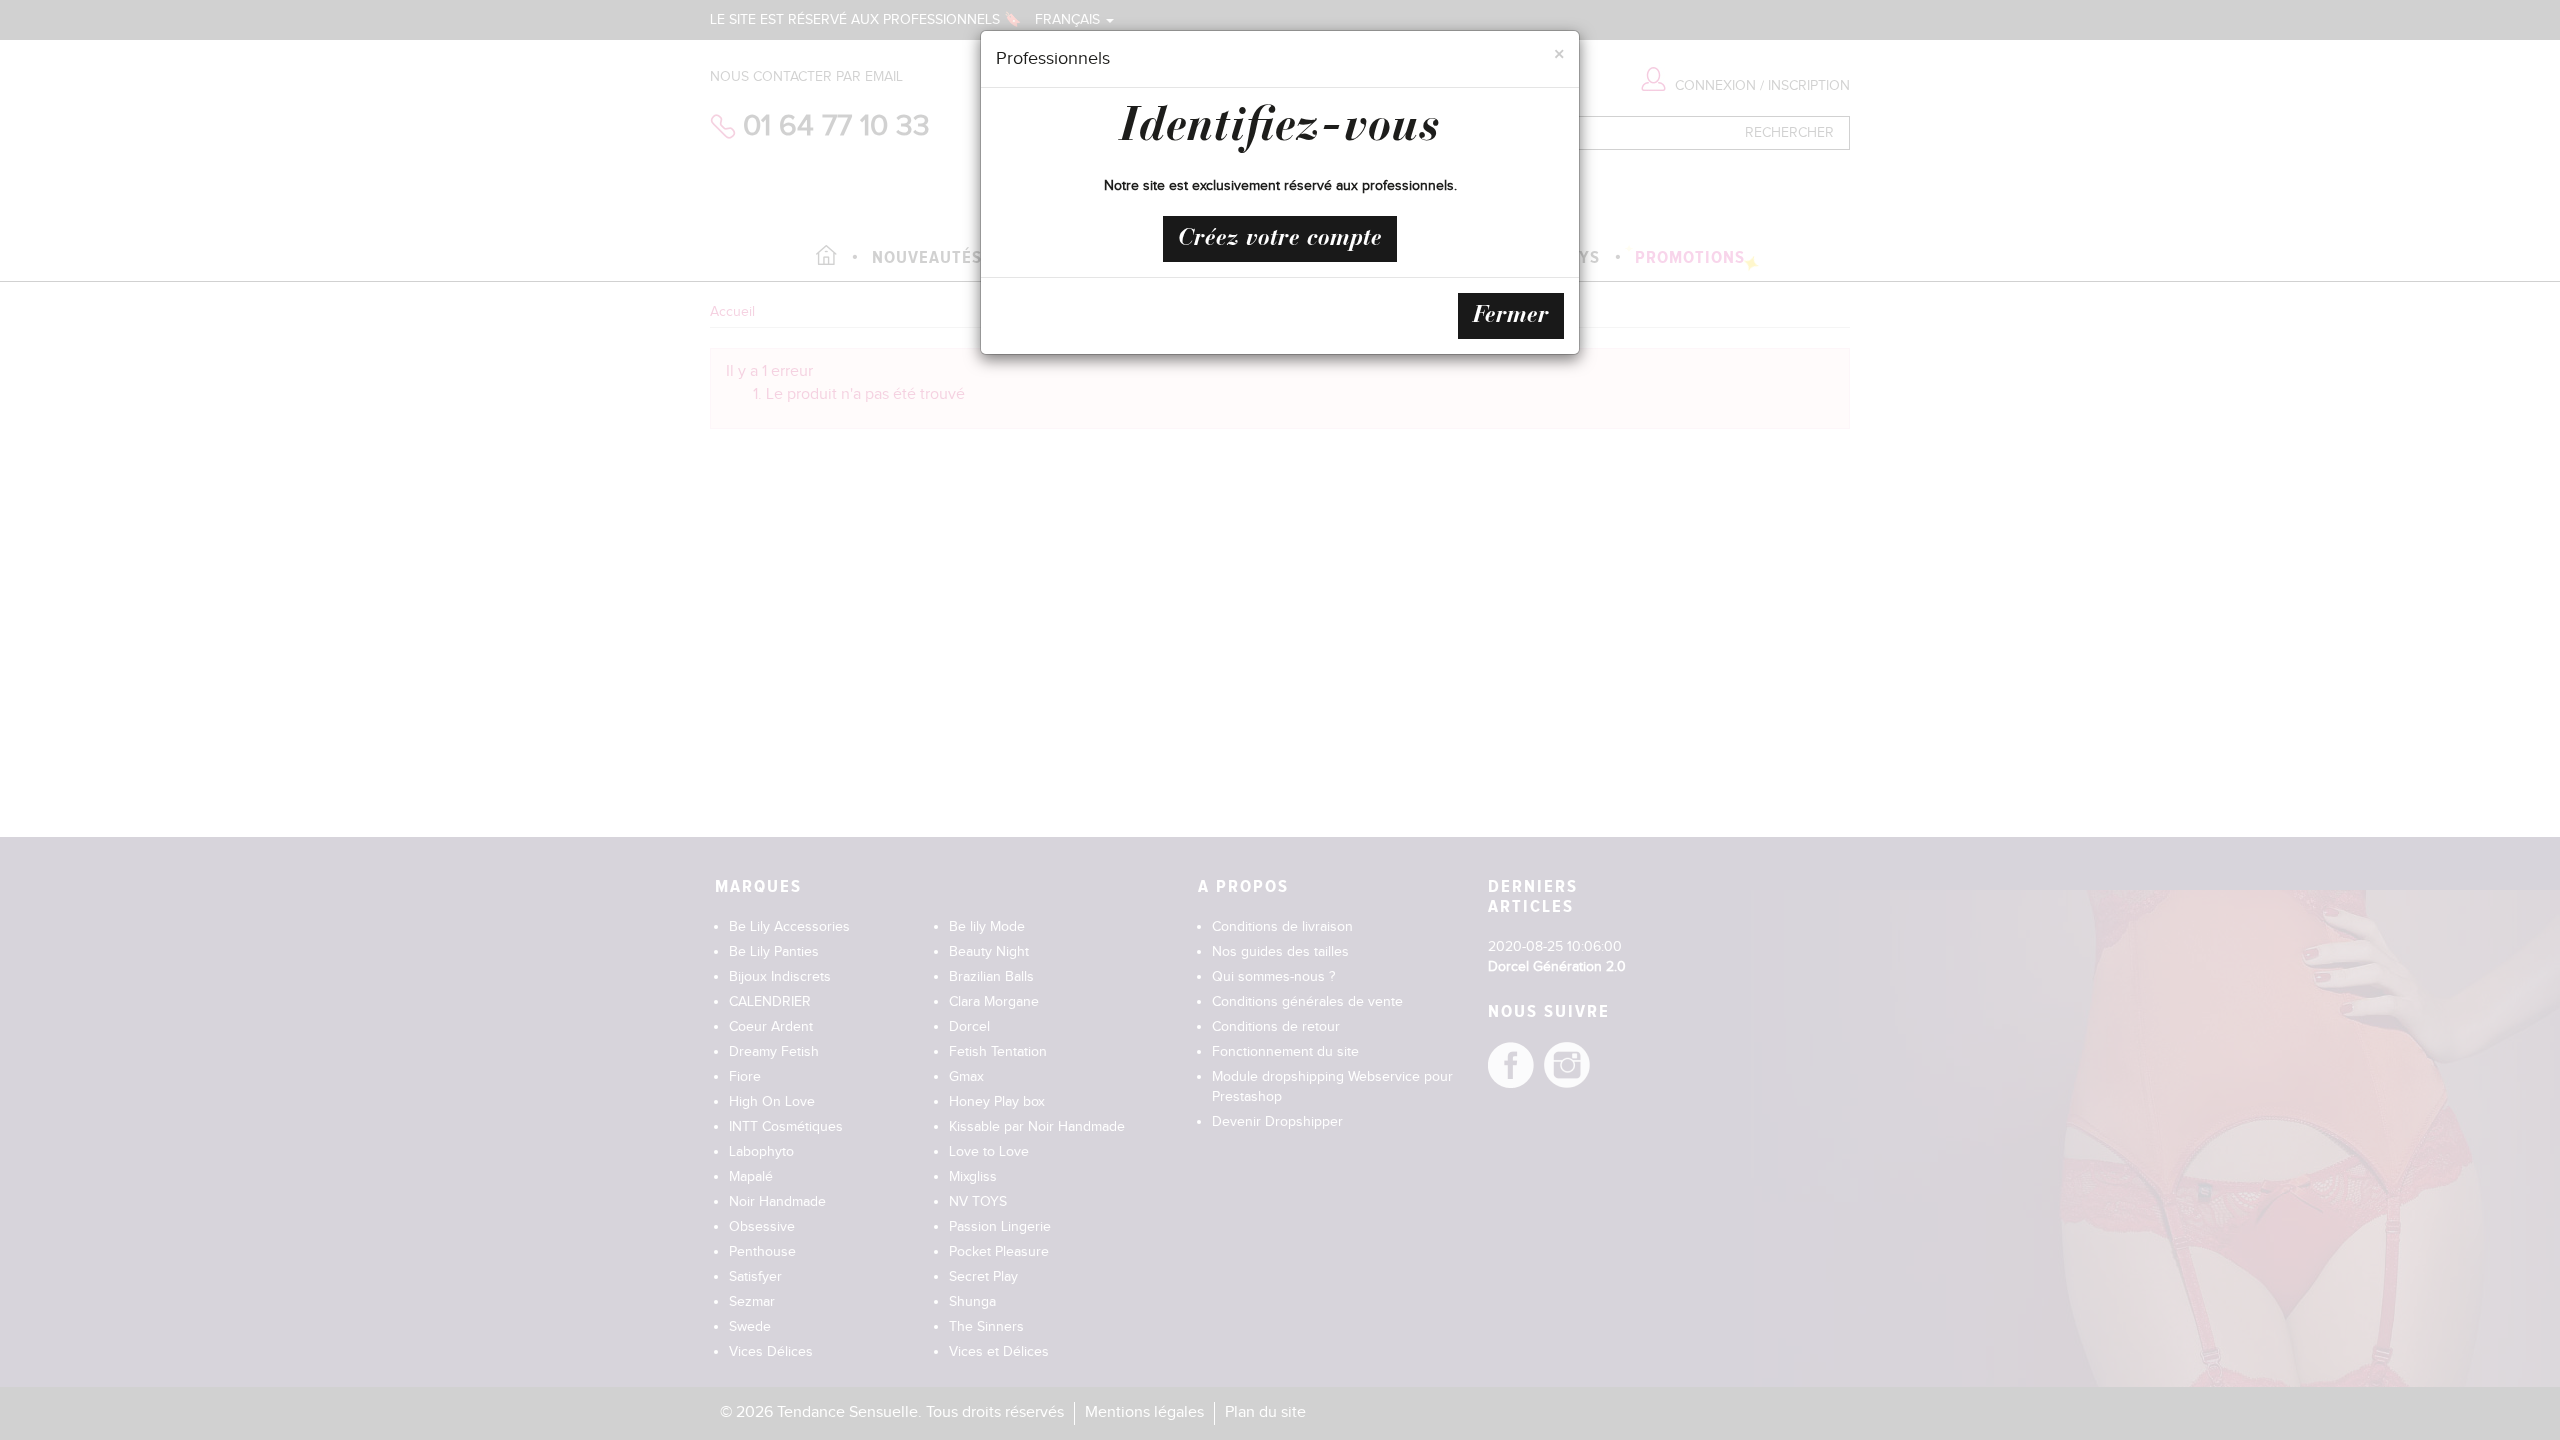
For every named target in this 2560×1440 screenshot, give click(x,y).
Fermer (1511, 316)
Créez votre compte (1280, 239)
